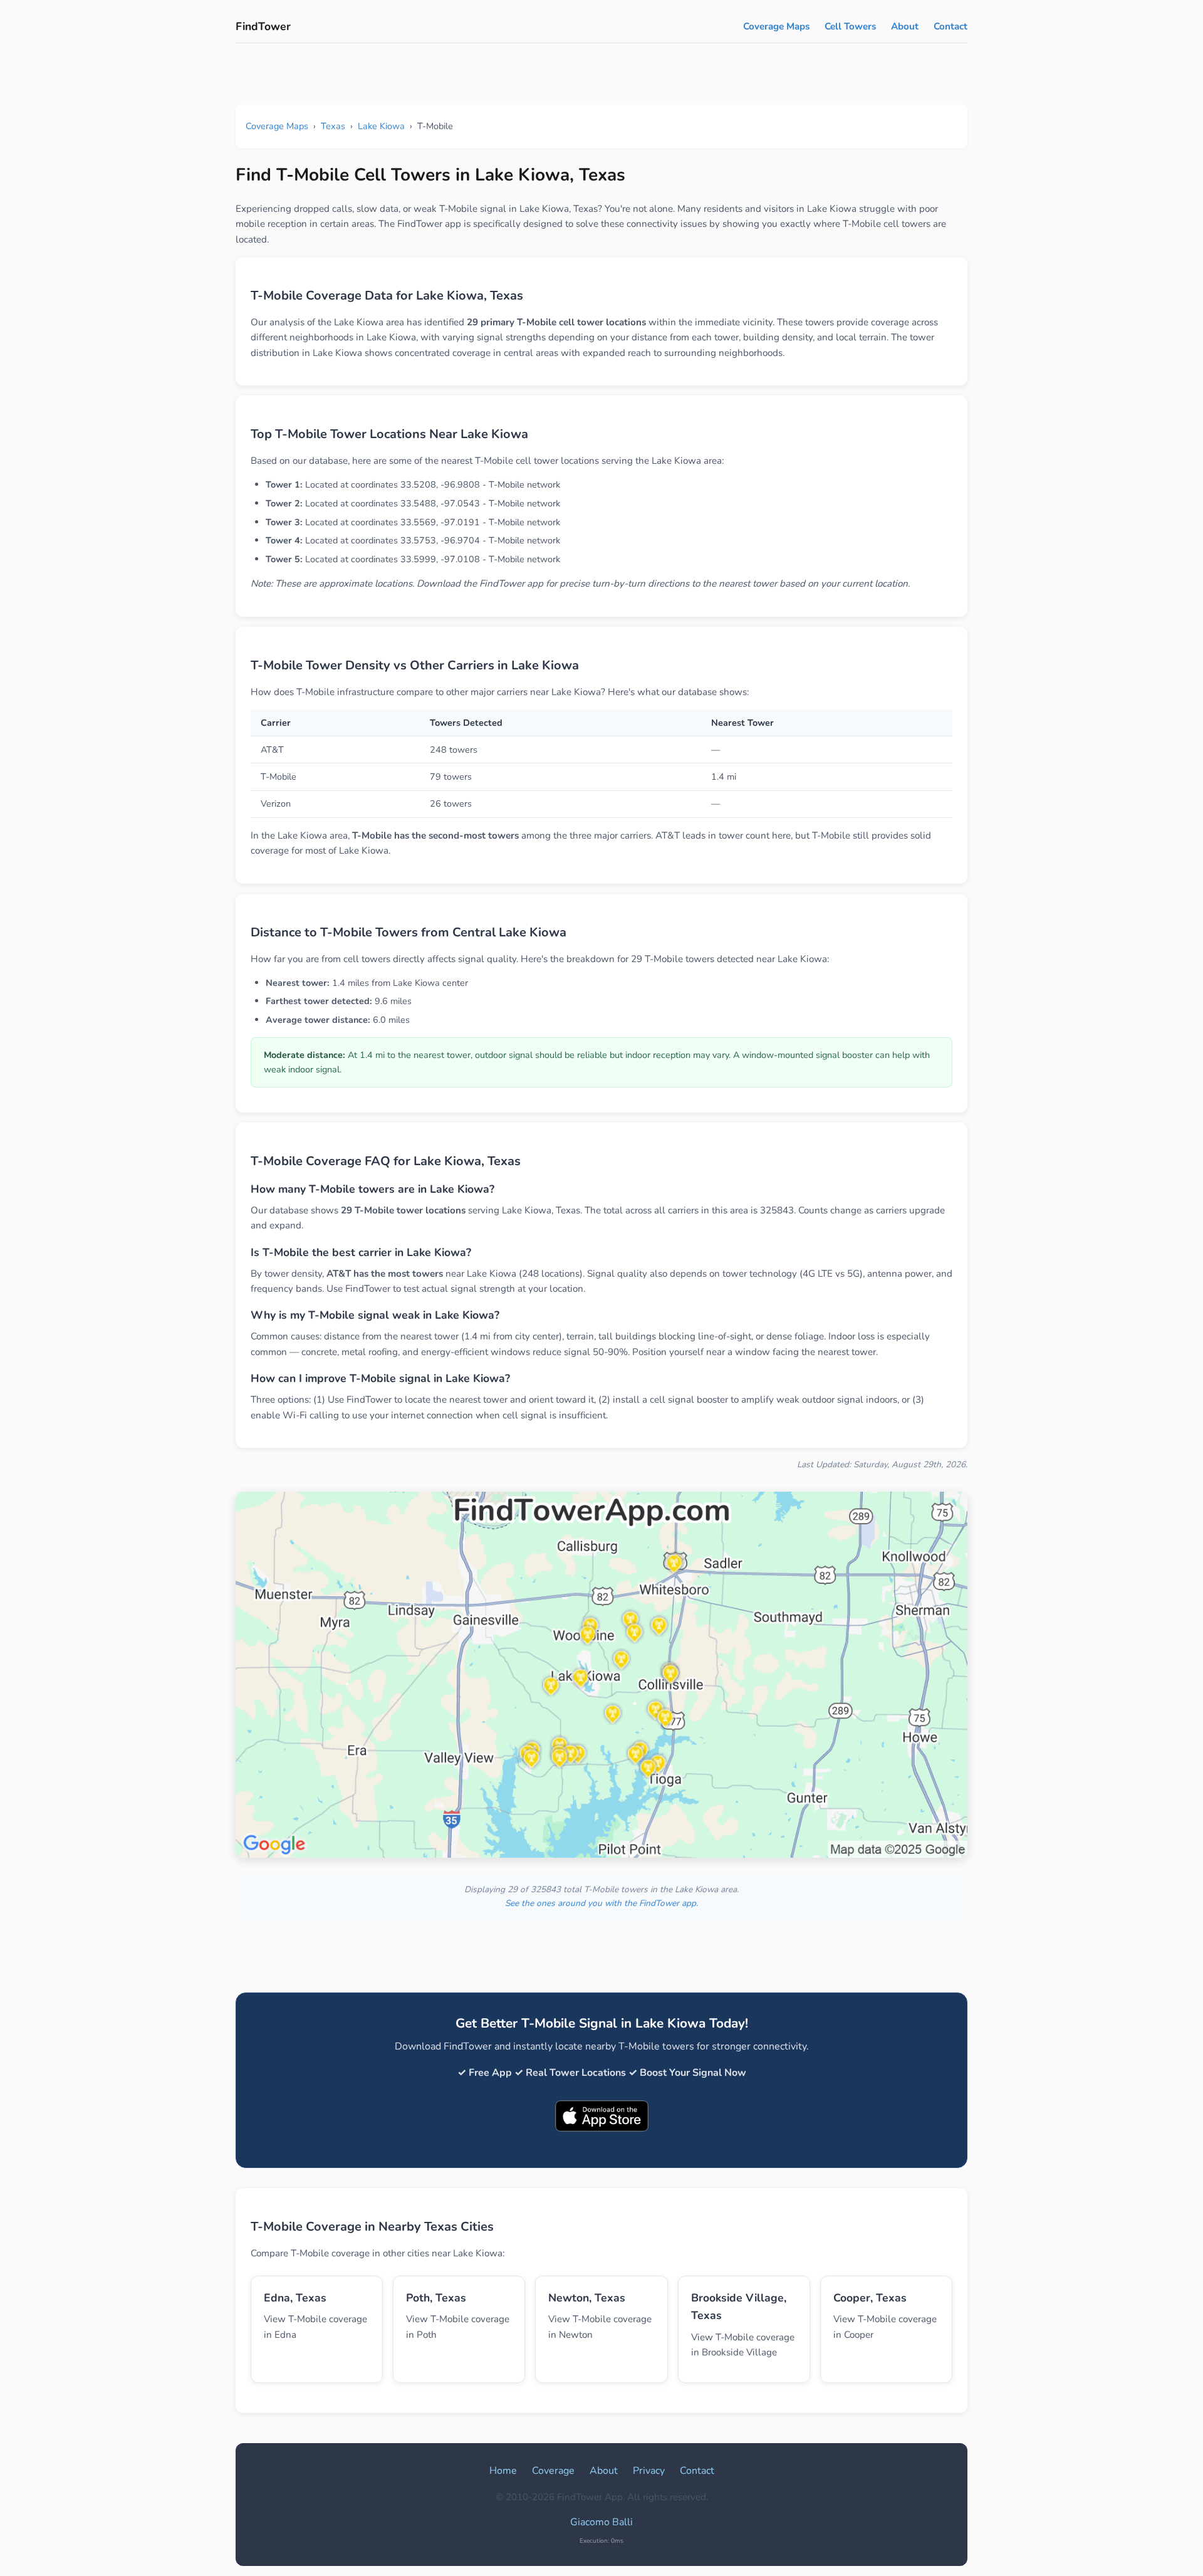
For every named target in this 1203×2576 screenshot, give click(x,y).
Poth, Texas (436, 2298)
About (905, 26)
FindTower (263, 26)
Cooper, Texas (870, 2298)
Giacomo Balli (601, 2522)
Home (503, 2471)
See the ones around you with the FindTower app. (601, 1903)
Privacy (649, 2471)
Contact (950, 26)
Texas (333, 126)
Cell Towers (850, 26)
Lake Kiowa (381, 126)
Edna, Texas (295, 2298)
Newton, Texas (587, 2298)
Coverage (553, 2471)
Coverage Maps (776, 26)
